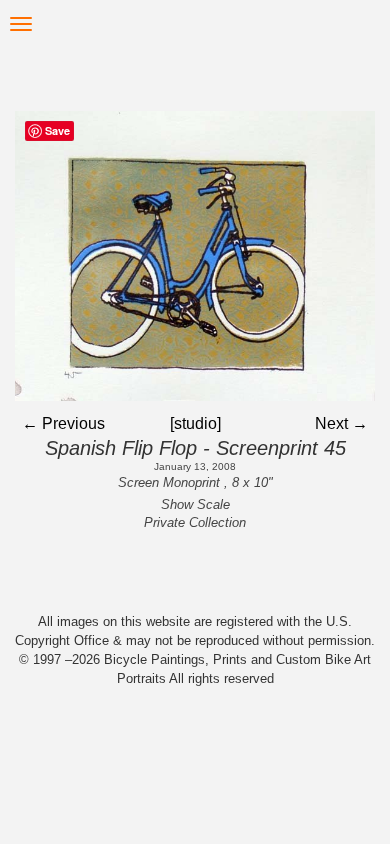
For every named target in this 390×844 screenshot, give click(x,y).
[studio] (195, 423)
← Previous (63, 423)
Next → (341, 423)
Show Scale (195, 504)
